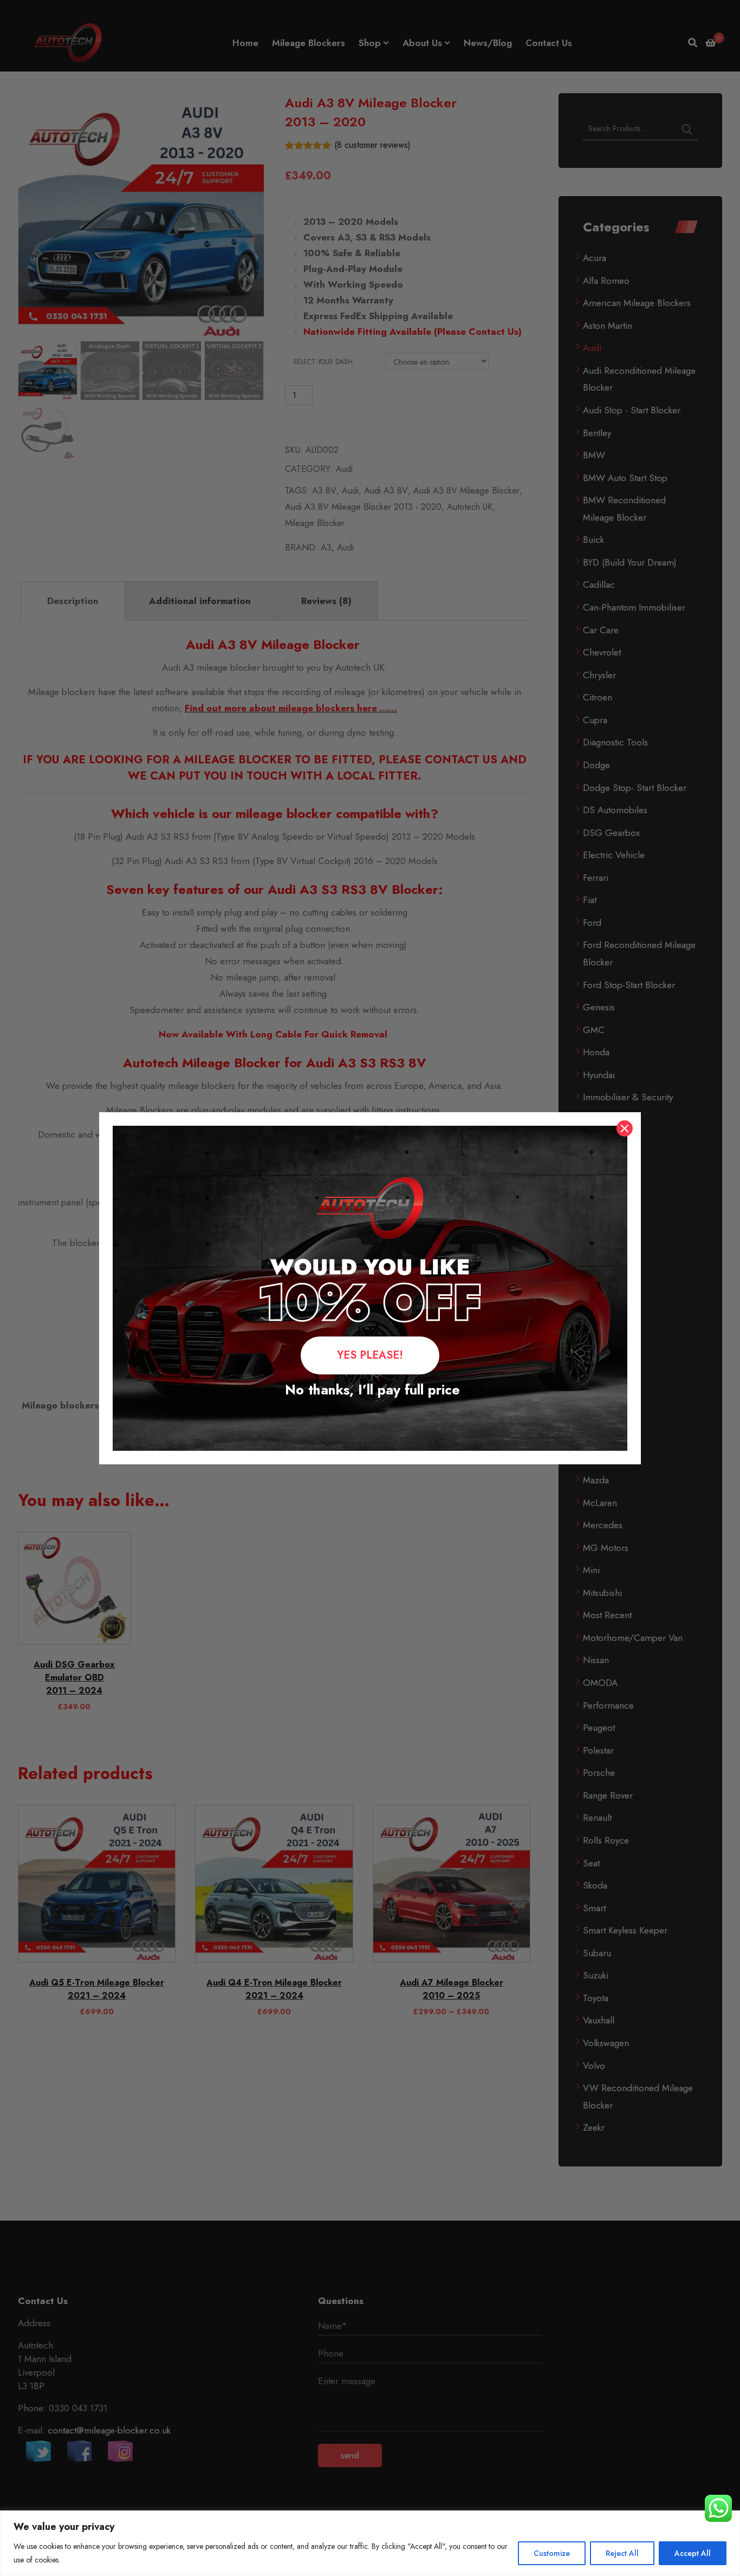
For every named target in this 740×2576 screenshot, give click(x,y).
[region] (370, 2543)
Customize (552, 2553)
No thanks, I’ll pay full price (370, 1390)
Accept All (693, 2553)
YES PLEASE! (370, 1355)
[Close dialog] (625, 1128)
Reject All (622, 2553)
